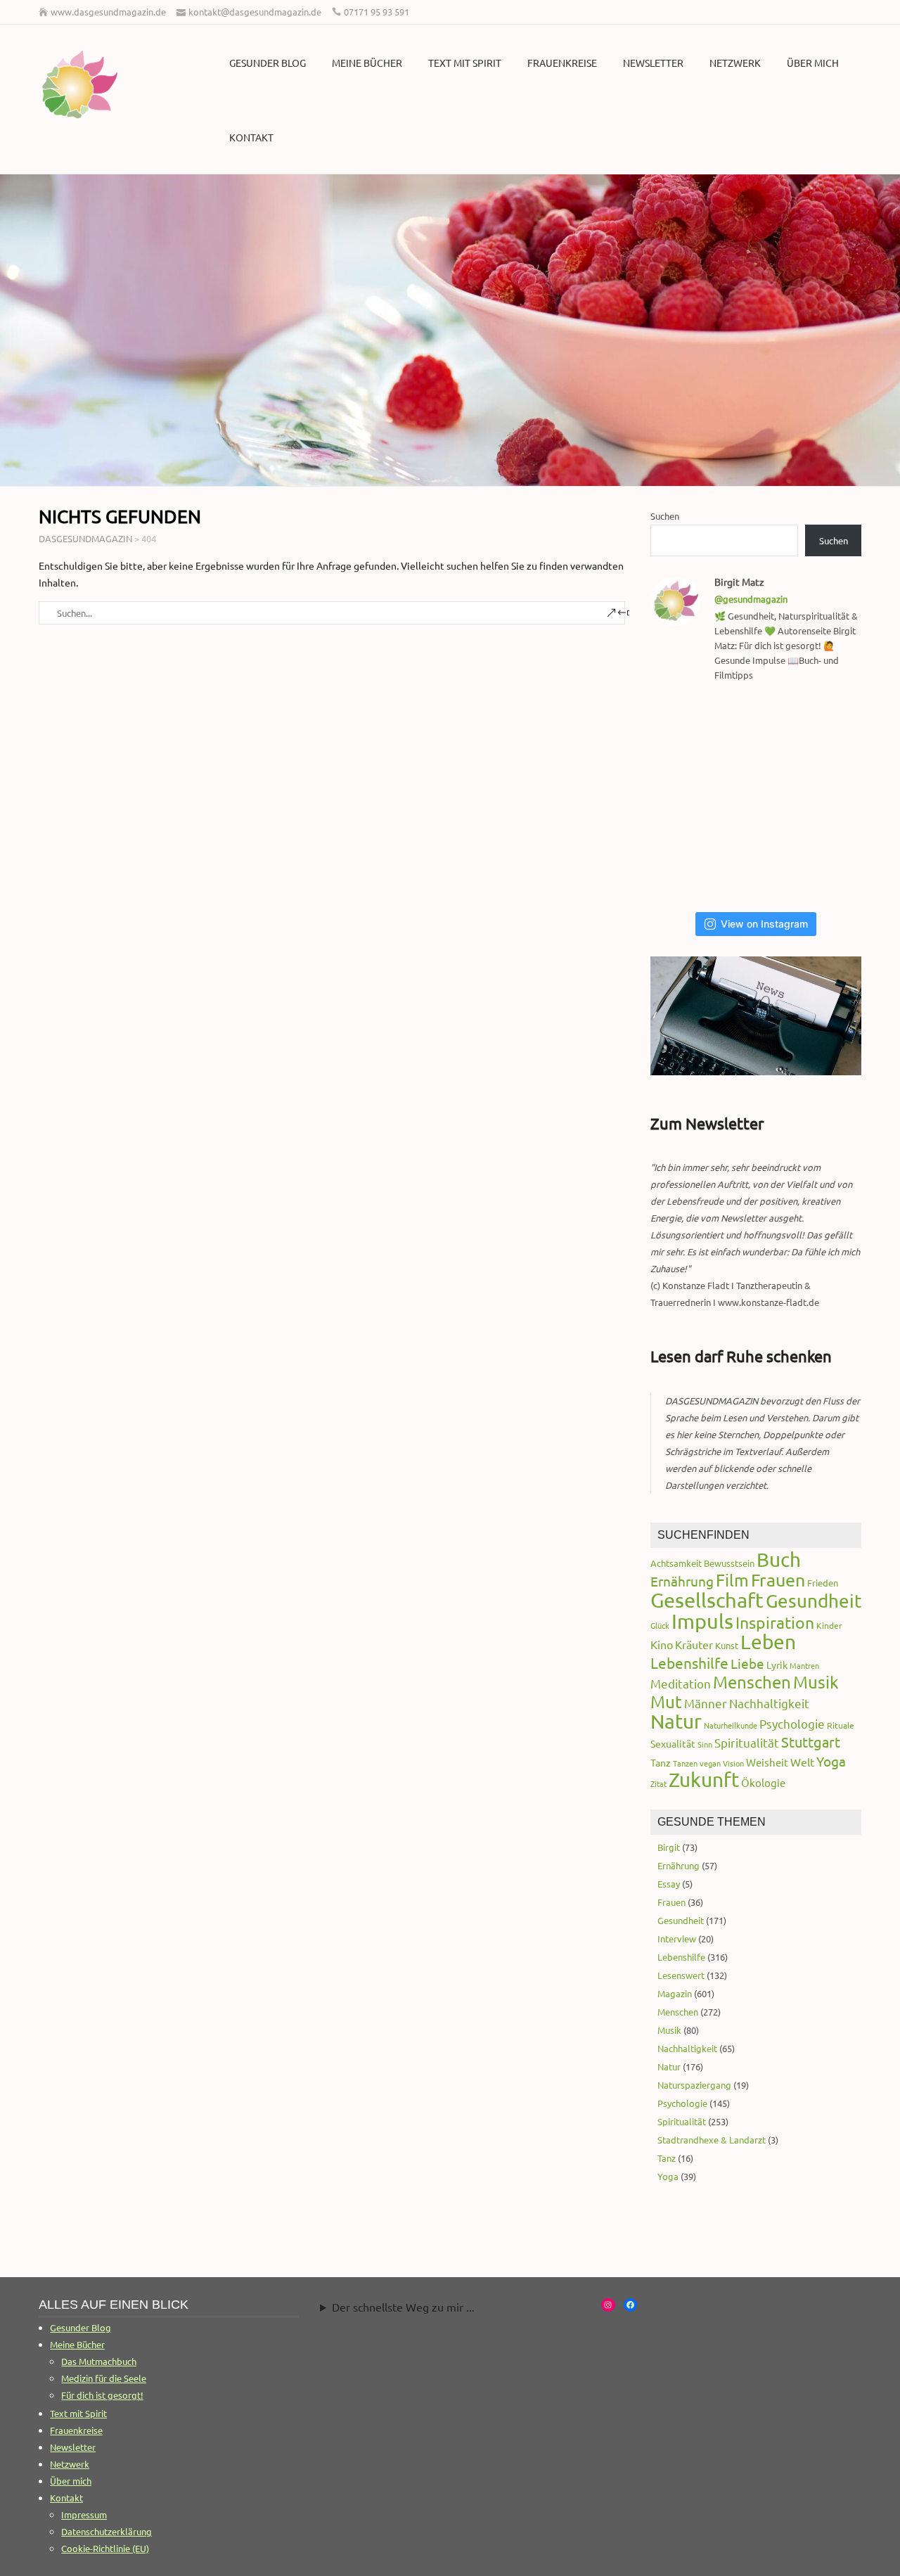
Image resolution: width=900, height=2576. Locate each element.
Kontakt (251, 137)
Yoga (831, 1761)
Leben (768, 1642)
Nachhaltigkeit (769, 1703)
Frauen (778, 1580)
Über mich (813, 63)
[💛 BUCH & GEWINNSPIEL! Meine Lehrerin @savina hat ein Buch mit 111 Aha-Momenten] (687, 730)
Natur (676, 1721)
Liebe (747, 1663)
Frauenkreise (562, 63)
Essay (669, 1884)
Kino (662, 1644)
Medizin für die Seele (104, 2378)
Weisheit (767, 1762)
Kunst (727, 1645)
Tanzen (685, 1763)
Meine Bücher (367, 63)
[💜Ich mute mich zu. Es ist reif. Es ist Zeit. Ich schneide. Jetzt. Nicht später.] (831, 797)
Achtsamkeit (676, 1563)
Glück (660, 1625)
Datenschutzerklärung (107, 2531)
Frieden (823, 1583)
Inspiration (775, 1622)
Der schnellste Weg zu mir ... (403, 2307)
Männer (706, 1703)
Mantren (804, 1665)
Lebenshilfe (689, 1662)
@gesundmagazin (751, 599)
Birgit (669, 1847)
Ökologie (763, 1782)
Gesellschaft (707, 1600)
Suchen (665, 516)
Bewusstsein (729, 1563)
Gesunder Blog (268, 63)
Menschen (752, 1682)
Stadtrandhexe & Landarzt (712, 2140)
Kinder (829, 1625)
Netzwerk (735, 63)
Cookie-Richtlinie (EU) (105, 2548)
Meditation (681, 1683)
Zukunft (704, 1780)
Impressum (84, 2514)
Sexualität (673, 1743)
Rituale (841, 1725)
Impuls (702, 1621)
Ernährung (682, 1581)
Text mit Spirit (465, 63)
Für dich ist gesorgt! (102, 2395)
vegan (710, 1763)
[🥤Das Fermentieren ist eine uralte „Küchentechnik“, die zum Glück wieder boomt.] (687, 865)
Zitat (658, 1783)
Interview (677, 1939)
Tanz (661, 1762)
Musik (816, 1682)
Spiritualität (747, 1742)
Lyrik (777, 1665)
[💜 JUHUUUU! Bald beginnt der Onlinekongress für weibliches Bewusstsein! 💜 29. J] (831, 865)
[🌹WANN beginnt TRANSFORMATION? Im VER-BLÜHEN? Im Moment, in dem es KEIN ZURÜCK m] (760, 797)
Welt (802, 1762)
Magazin (675, 1993)
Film (732, 1580)
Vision (733, 1763)
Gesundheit (814, 1601)
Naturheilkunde (731, 1725)
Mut (666, 1702)
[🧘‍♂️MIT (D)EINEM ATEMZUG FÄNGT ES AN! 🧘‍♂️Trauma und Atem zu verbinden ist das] (687, 797)
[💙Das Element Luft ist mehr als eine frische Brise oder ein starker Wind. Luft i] (760, 865)
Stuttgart (811, 1742)
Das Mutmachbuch (99, 2361)
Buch (779, 1559)
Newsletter (653, 63)
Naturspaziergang (694, 2085)
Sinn (705, 1744)
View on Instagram (764, 924)
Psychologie (792, 1723)
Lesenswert (681, 1975)
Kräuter (694, 1644)
